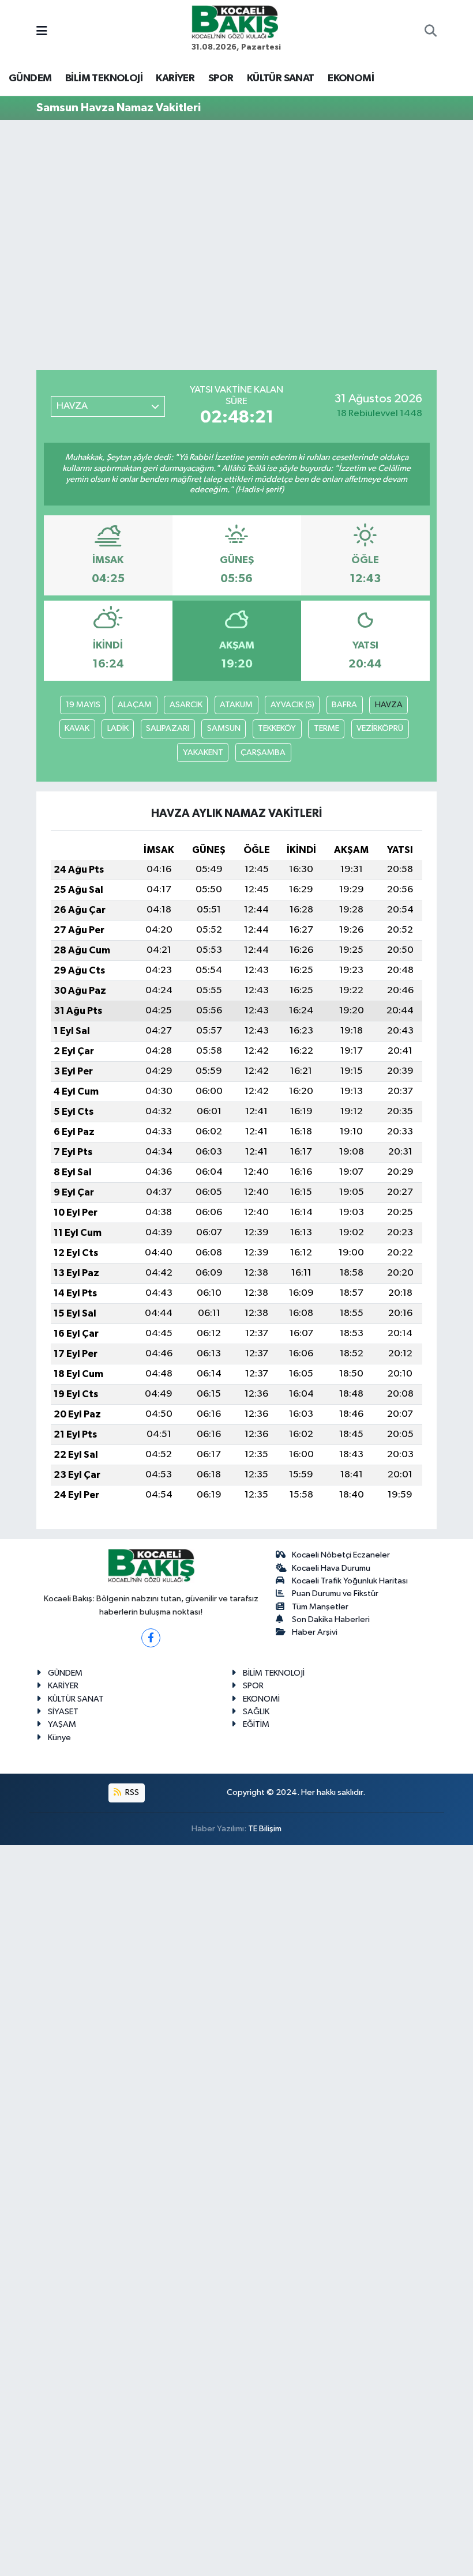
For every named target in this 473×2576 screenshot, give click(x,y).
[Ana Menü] (42, 32)
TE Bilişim (265, 1829)
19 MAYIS (83, 705)
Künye (59, 1738)
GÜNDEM (30, 78)
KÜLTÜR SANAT (281, 78)
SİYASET (63, 1712)
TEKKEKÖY (277, 728)
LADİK (118, 728)
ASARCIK (186, 705)
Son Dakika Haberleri (331, 1619)
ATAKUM (236, 705)
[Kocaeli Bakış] (235, 22)
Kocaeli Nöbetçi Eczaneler (341, 1555)
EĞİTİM (256, 1724)
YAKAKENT (203, 753)
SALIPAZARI (168, 728)
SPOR (221, 78)
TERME (326, 728)
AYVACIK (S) (292, 705)
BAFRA (344, 705)
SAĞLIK (256, 1712)
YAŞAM (62, 1724)
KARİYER (175, 78)
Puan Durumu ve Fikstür (335, 1594)
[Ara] (431, 32)
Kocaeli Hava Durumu (331, 1568)
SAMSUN (224, 728)
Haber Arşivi (315, 1632)
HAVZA (389, 705)
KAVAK (77, 728)
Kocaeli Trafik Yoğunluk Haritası (350, 1581)
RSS (131, 1792)
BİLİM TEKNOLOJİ (104, 78)
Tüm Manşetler (320, 1607)
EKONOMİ (351, 78)
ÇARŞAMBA (263, 753)
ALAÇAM (135, 705)
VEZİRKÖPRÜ (380, 728)
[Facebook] (151, 1638)
